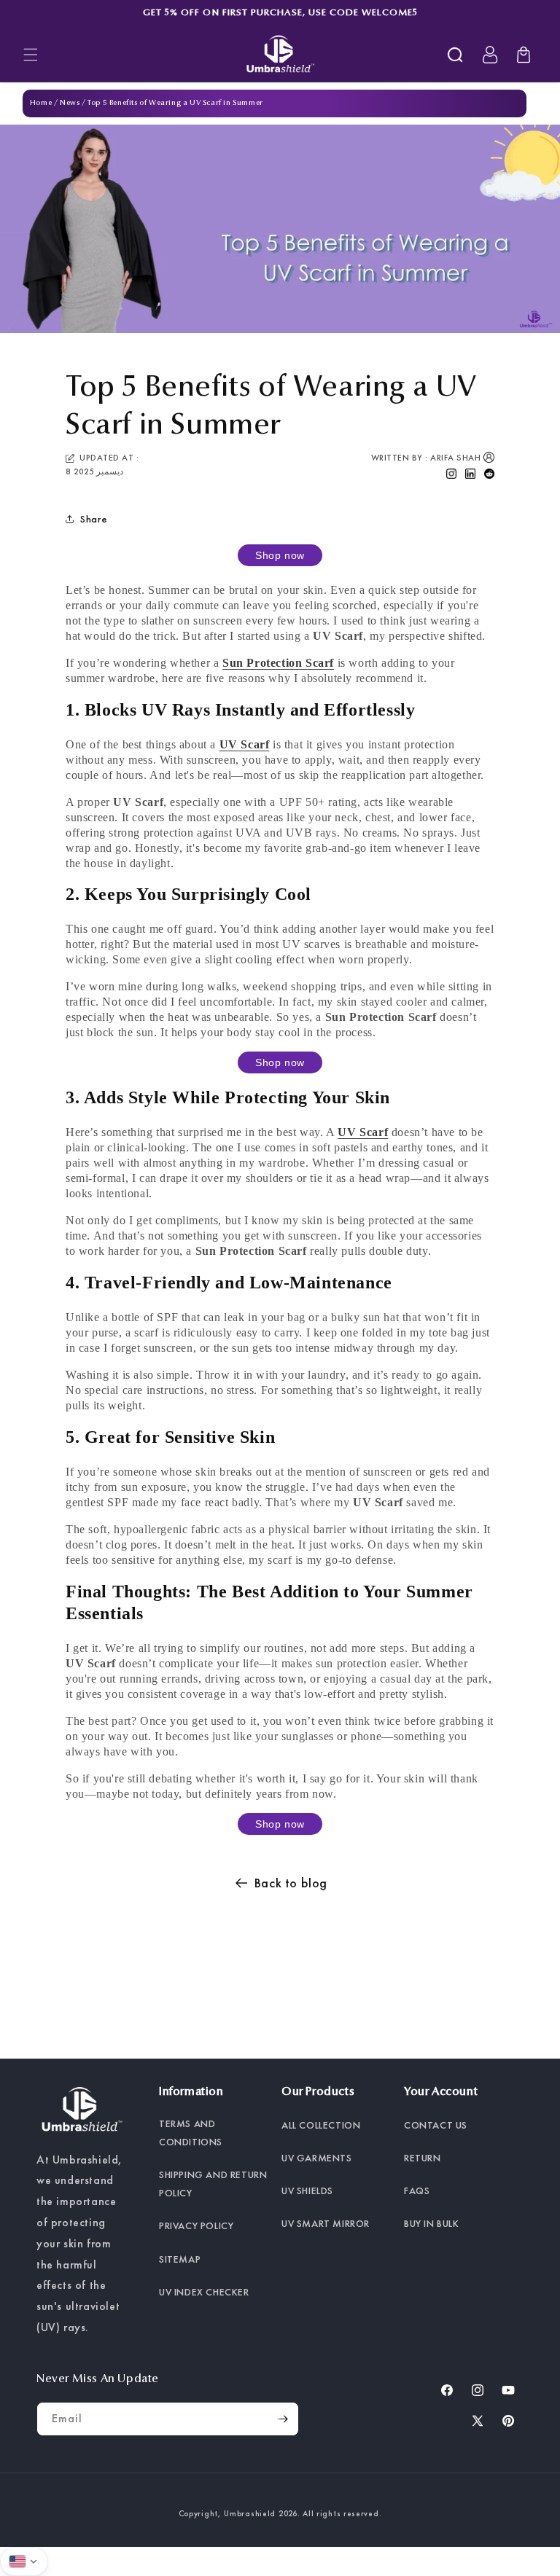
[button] (31, 55)
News (70, 103)
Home (41, 103)
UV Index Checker (204, 2292)
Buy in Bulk (432, 2223)
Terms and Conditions (191, 2133)
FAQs (417, 2191)
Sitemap (180, 2259)
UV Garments (317, 2158)
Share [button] (94, 519)
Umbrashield (250, 2513)
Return (423, 2158)
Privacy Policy (196, 2225)
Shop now (280, 555)
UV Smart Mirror (326, 2223)
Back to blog (291, 1883)
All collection (321, 2125)
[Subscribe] (282, 2419)
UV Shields (307, 2191)
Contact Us (436, 2125)
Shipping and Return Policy (213, 2184)
